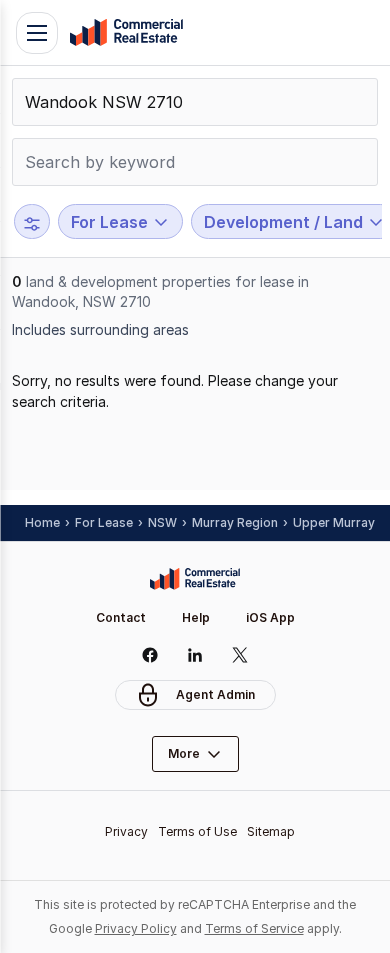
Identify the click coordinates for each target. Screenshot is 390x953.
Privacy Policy (136, 928)
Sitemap (271, 831)
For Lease (104, 522)
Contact (121, 617)
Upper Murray (334, 522)
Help (196, 617)
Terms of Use (197, 831)
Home (42, 522)
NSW (162, 522)
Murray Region (235, 522)
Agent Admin (215, 694)
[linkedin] (195, 655)
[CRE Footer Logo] (195, 579)
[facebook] (150, 655)
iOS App (270, 617)
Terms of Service (254, 928)
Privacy (126, 831)
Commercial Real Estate (126, 33)
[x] (240, 655)
